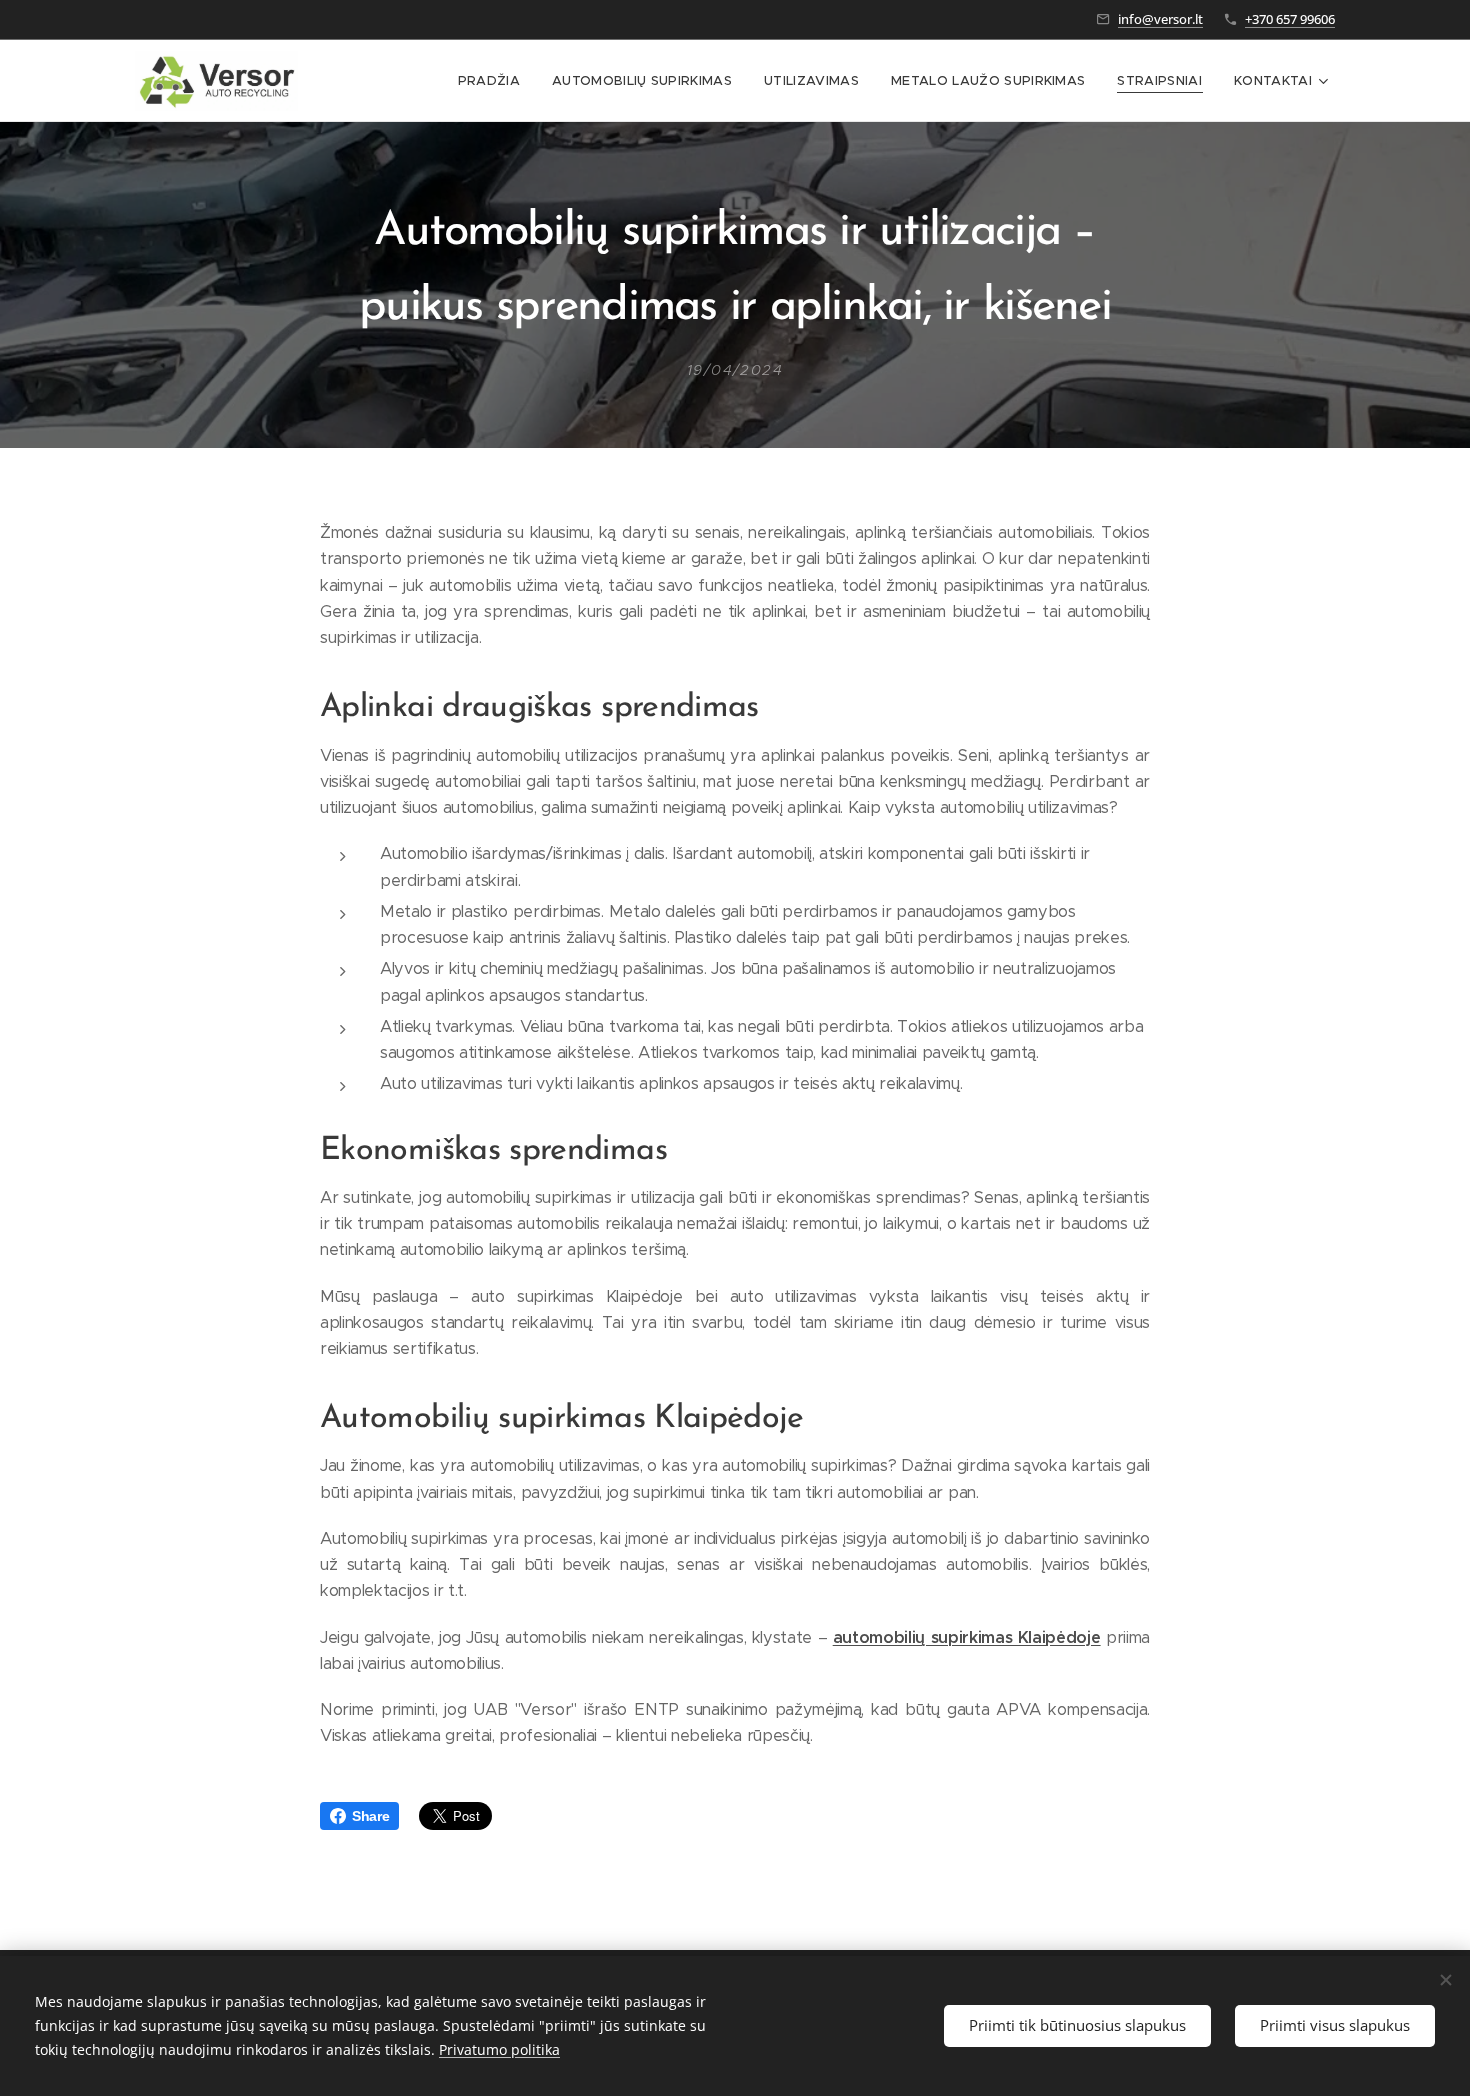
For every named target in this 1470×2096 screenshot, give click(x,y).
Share (370, 1816)
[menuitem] (494, 81)
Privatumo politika (499, 2049)
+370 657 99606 (1290, 19)
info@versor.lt (1160, 19)
